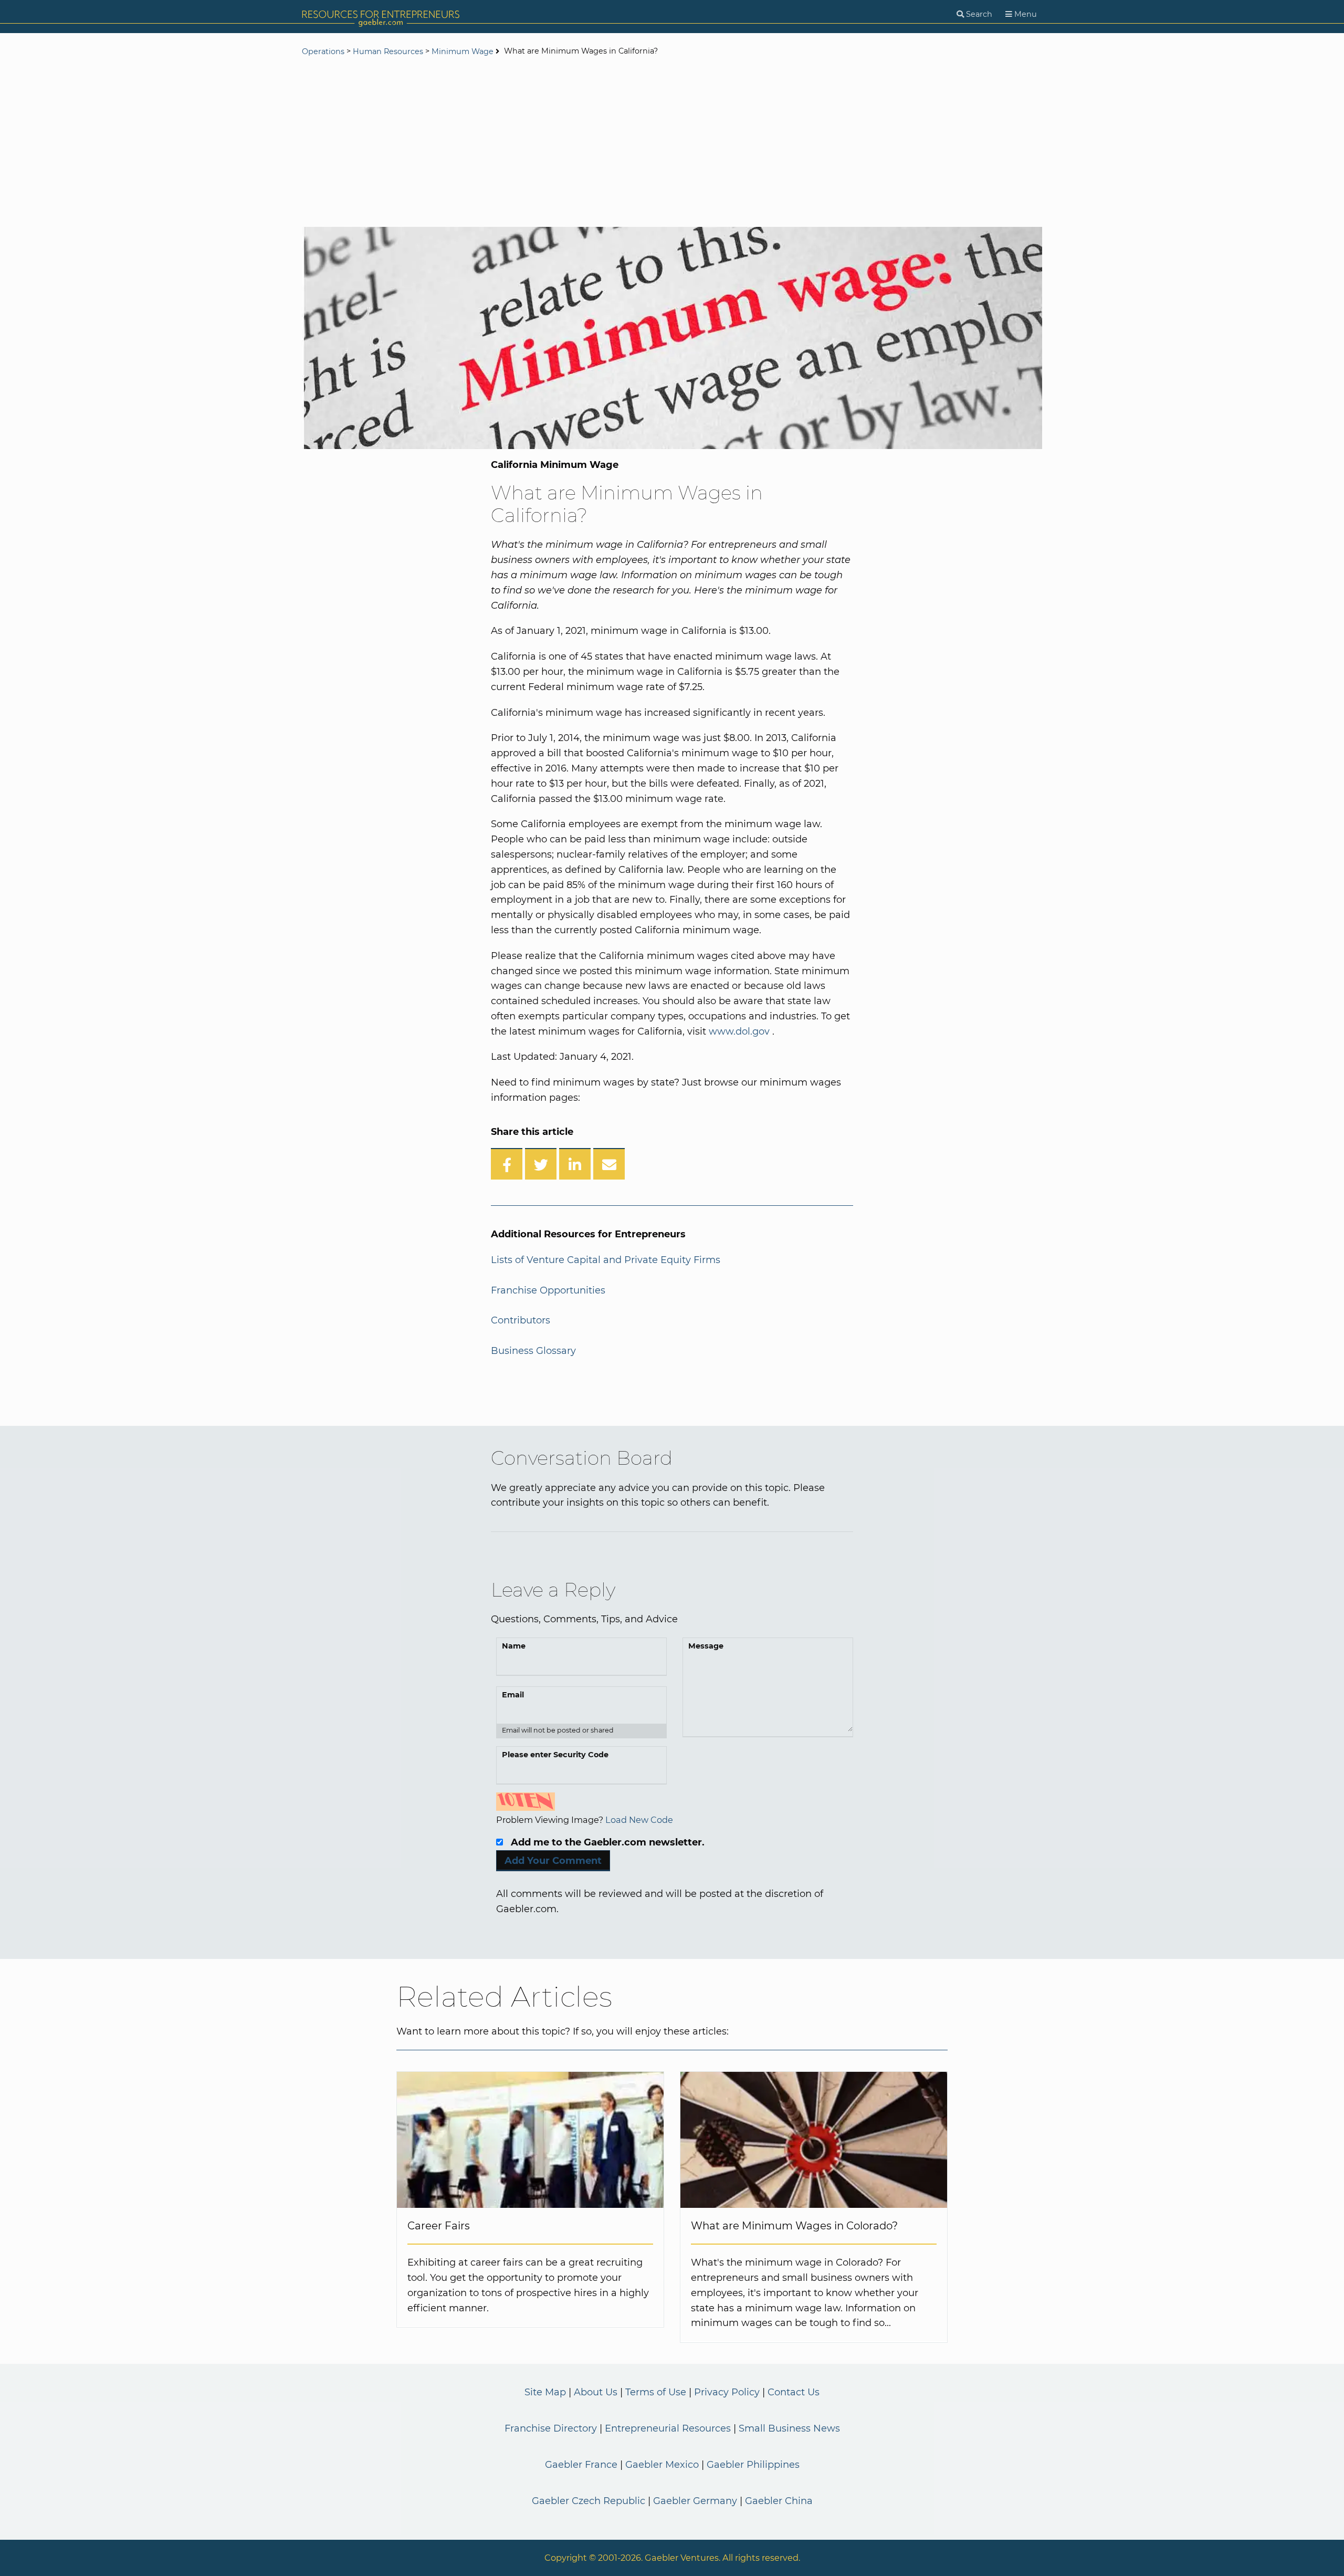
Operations (323, 51)
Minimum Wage (463, 51)
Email (513, 1695)
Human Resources (388, 51)
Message (706, 1646)
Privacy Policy (727, 2392)
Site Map (545, 2392)
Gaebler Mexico (662, 2465)
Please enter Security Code (555, 1755)
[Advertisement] (672, 143)
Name (514, 1646)
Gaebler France (581, 2465)
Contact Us (794, 2392)
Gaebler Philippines (753, 2465)
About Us (596, 2392)
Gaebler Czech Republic (589, 2501)
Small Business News (789, 2428)
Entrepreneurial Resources (668, 2428)
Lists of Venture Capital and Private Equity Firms (606, 1260)
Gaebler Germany (695, 2501)
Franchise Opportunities (548, 1290)
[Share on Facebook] (507, 1164)
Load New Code (639, 1820)
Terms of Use (656, 2392)
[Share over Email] (609, 1164)
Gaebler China (779, 2501)
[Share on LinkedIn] (575, 1164)
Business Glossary (533, 1351)
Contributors (521, 1320)
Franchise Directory (551, 2428)
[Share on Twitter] (541, 1164)
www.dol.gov (739, 1031)
